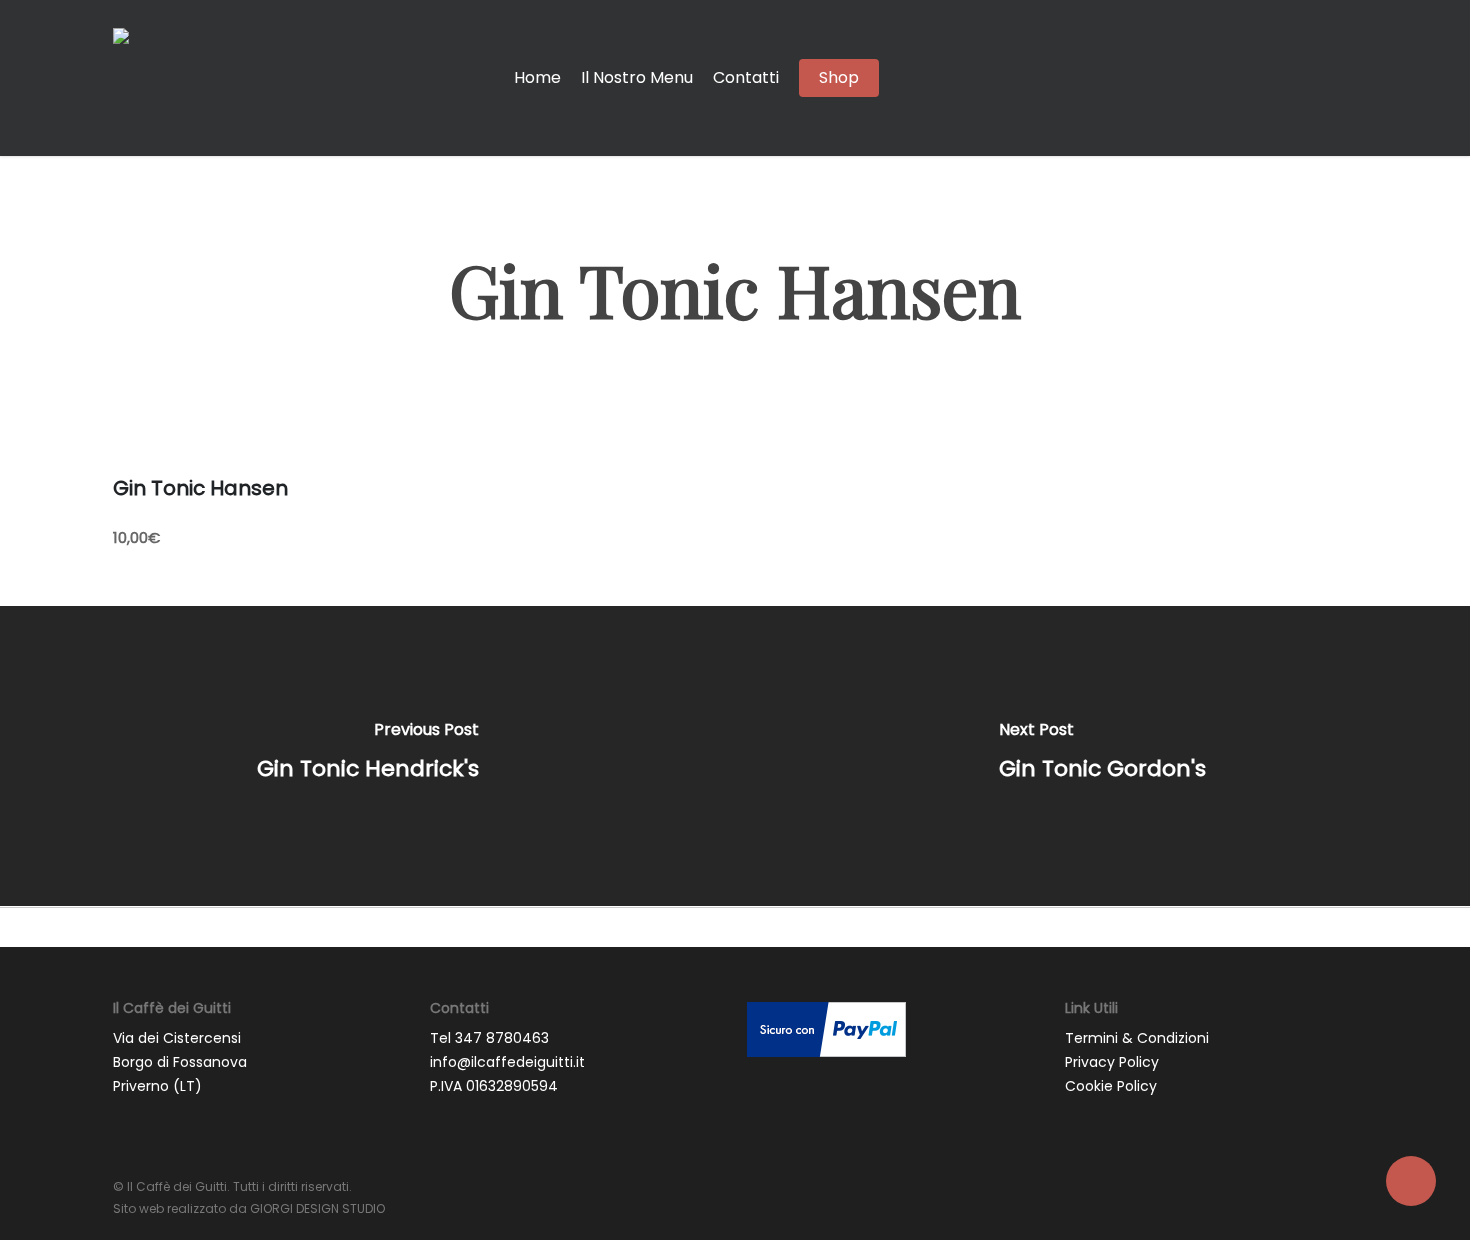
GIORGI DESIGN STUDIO (317, 1208)
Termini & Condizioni (1137, 1038)
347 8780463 (502, 1038)
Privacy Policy (1112, 1062)
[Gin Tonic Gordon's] (1102, 756)
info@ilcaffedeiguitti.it (507, 1062)
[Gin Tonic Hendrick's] (367, 756)
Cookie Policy (1111, 1086)
